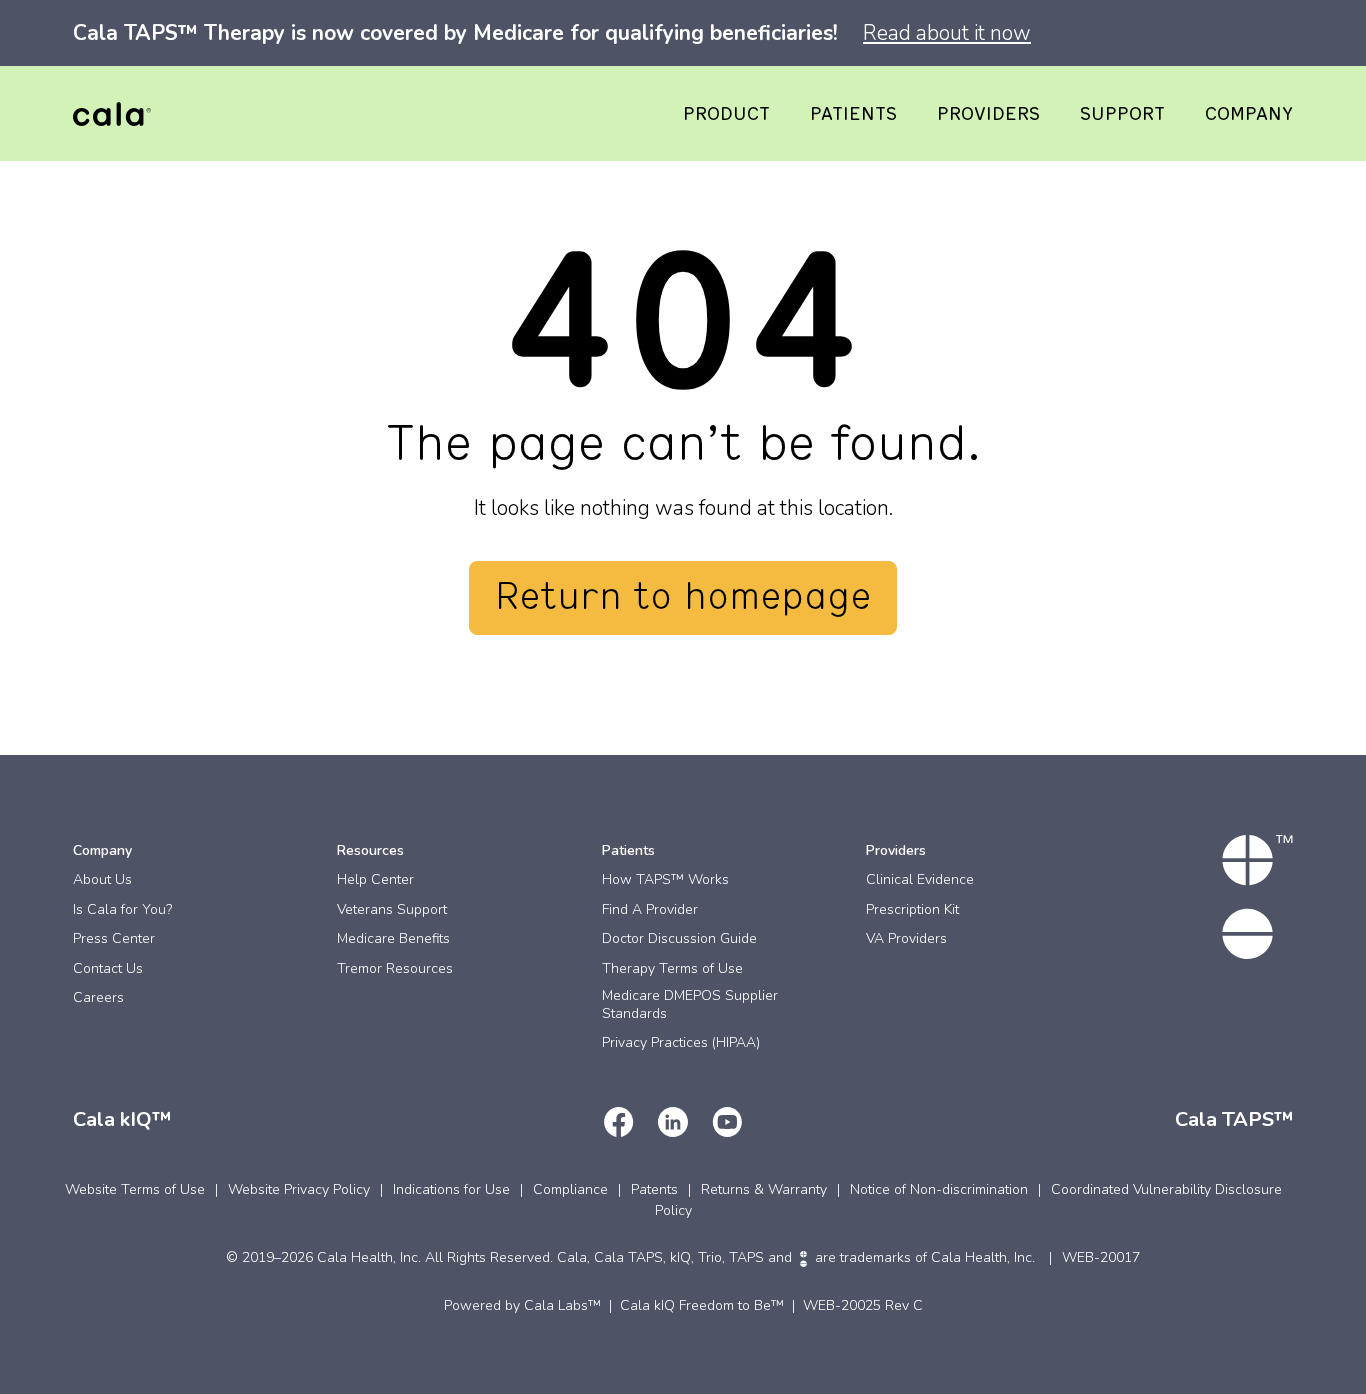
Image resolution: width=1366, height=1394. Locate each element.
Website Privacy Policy (299, 1189)
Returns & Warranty (764, 1189)
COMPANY (1249, 115)
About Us (102, 879)
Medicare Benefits (393, 938)
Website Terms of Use (135, 1189)
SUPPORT (1122, 115)
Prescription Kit (912, 909)
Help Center (375, 879)
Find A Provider (650, 909)
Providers (896, 850)
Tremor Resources (395, 968)
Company (102, 850)
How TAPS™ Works (665, 879)
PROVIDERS (988, 115)
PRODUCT (726, 115)
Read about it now (947, 33)
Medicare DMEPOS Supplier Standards (690, 1004)
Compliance (570, 1189)
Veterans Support (392, 909)
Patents (654, 1189)
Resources (370, 850)
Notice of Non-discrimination (939, 1189)
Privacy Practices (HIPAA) (681, 1042)
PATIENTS (853, 115)
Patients (628, 850)
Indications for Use (451, 1189)
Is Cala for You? (122, 909)
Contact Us (108, 968)
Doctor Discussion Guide (679, 938)
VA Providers (906, 938)
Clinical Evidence (920, 879)
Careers (98, 997)
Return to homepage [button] (683, 598)
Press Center (114, 938)
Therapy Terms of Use (672, 968)
